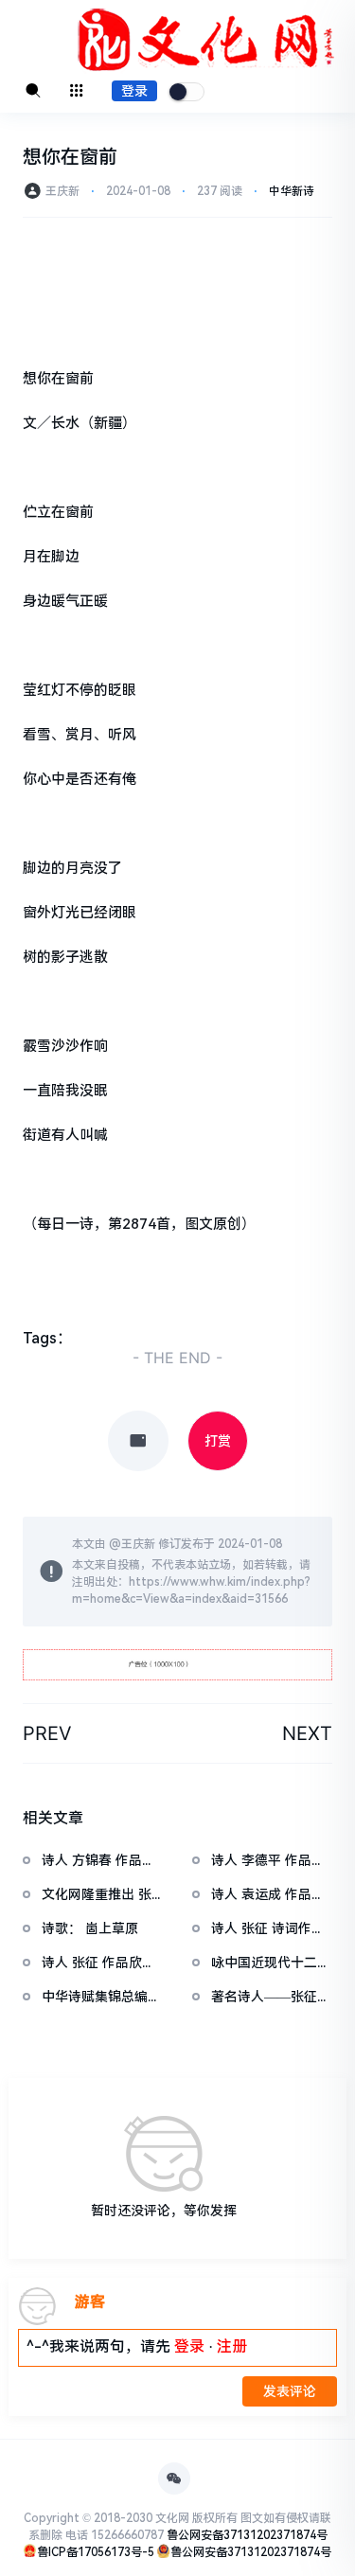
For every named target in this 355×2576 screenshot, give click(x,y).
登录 (134, 91)
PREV (47, 1733)
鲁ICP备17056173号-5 (96, 2552)
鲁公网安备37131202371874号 (247, 2535)
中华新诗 (292, 191)
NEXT (307, 1733)
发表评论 (290, 2391)
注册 (232, 2346)
